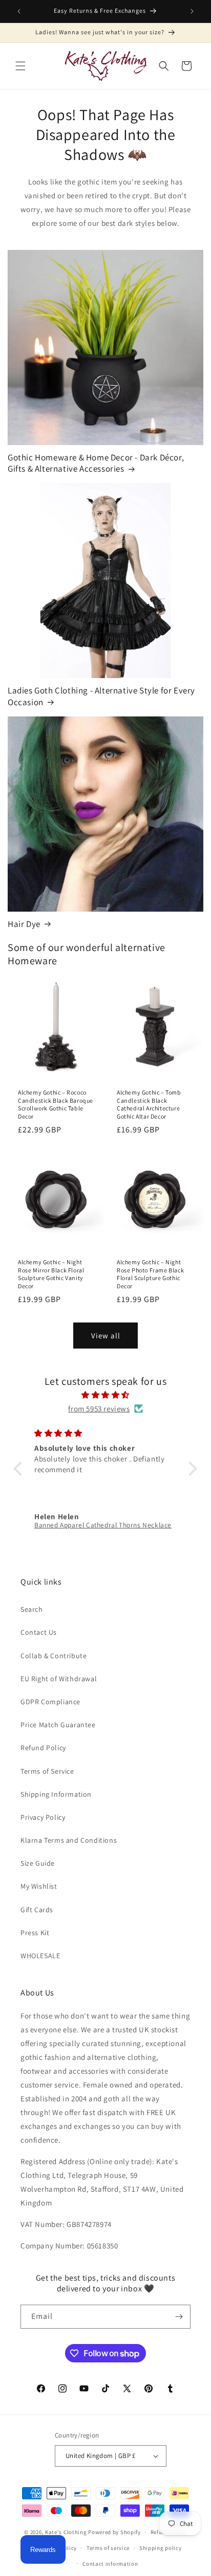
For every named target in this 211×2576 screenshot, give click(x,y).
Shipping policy (161, 2548)
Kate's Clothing (66, 2532)
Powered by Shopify (114, 2532)
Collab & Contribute (54, 1656)
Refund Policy (43, 1748)
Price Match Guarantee (58, 1725)
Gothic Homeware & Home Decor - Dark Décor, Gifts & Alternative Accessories (96, 463)
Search (32, 1609)
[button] (20, 66)
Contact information (110, 2564)
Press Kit (35, 1933)
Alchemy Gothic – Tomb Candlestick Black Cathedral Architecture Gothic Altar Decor (149, 1104)
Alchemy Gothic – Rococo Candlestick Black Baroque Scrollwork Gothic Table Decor (56, 1104)
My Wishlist (39, 1886)
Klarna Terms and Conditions (69, 1840)
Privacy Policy (43, 1817)
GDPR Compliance (50, 1702)
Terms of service (108, 2548)
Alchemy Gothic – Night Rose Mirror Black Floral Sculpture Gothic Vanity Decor (51, 1274)
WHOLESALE (40, 1956)
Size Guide (38, 1863)
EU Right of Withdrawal (59, 1679)
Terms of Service (47, 1771)
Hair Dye (24, 924)
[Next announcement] (192, 11)
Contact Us (39, 1632)
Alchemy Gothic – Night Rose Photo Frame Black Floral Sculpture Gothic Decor (150, 1274)
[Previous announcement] (19, 11)
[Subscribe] (179, 2317)
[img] (105, 1395)
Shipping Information (56, 1794)
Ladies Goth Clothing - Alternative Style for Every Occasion (101, 696)
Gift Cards (37, 1910)
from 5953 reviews (99, 1409)
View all (106, 1336)
